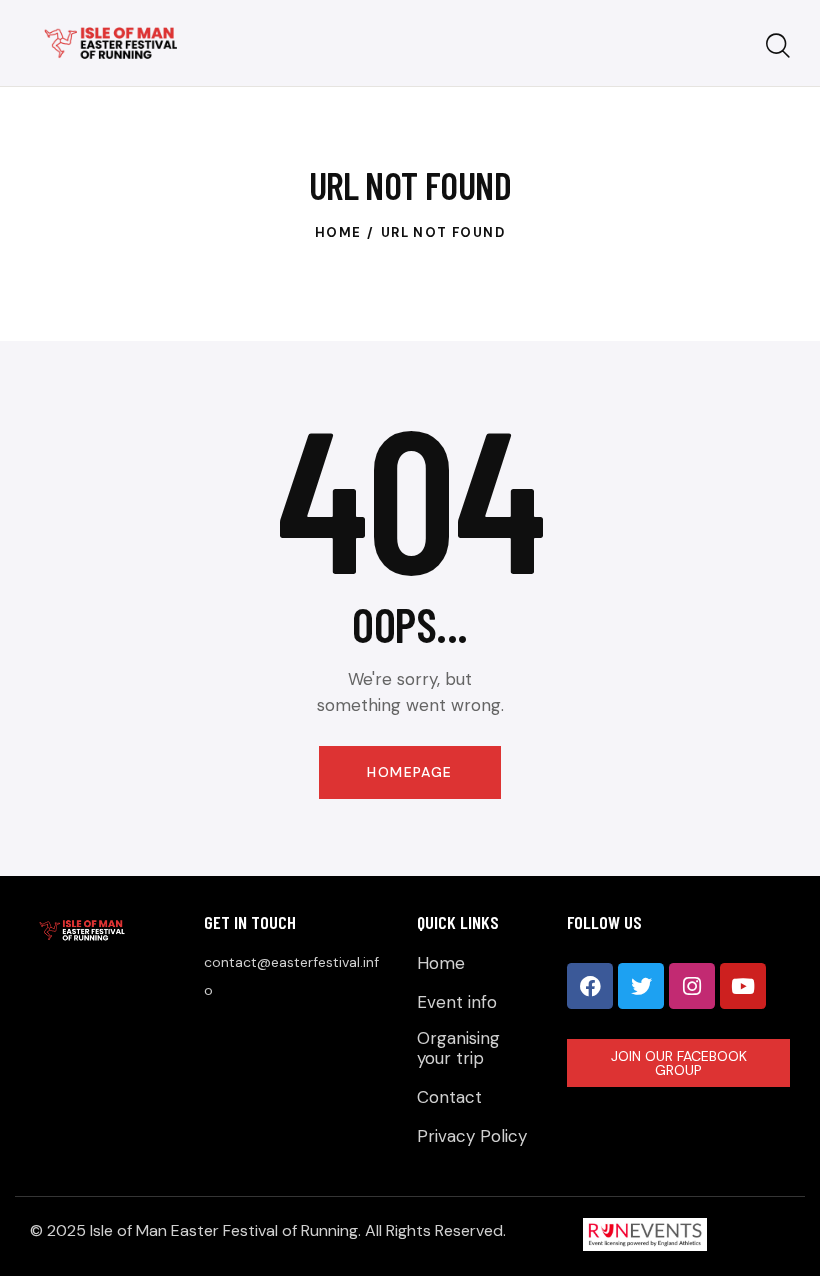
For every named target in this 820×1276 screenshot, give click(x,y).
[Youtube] (743, 986)
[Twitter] (641, 986)
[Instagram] (692, 986)
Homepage (409, 772)
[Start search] (778, 46)
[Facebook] (590, 986)
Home (338, 232)
